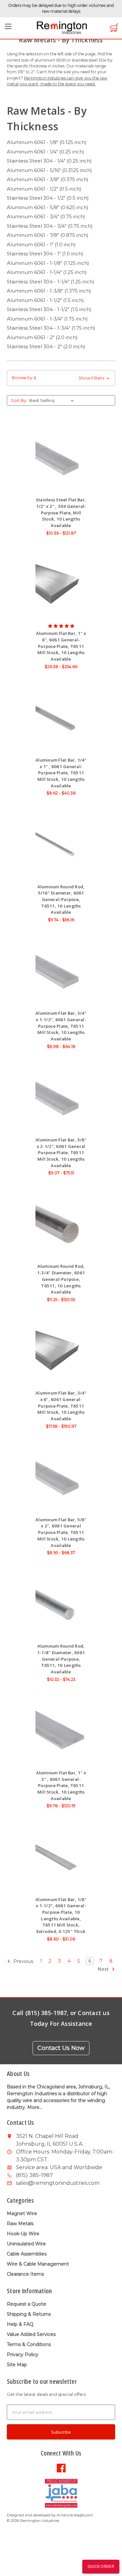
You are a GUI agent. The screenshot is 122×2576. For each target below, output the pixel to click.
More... (35, 2107)
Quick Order (101, 2567)
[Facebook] (61, 2468)
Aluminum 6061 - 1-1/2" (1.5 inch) (45, 300)
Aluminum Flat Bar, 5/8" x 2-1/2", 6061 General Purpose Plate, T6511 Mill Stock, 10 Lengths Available (61, 1153)
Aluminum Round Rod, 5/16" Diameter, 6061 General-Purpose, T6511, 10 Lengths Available (61, 900)
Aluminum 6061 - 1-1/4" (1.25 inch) (47, 272)
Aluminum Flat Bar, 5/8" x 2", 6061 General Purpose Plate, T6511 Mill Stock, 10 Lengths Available (61, 1532)
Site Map (17, 2365)
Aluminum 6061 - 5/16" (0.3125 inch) (49, 170)
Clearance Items (25, 2274)
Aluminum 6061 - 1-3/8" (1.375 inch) (49, 291)
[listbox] (53, 400)
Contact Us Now (61, 2048)
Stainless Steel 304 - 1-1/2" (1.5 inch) (49, 309)
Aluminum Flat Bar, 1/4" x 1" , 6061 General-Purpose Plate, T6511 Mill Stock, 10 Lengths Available (61, 773)
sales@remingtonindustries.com (58, 2183)
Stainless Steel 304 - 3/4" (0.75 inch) (50, 226)
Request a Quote (27, 2304)
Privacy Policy (23, 2354)
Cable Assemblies (27, 2254)
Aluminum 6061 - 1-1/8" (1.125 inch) (48, 263)
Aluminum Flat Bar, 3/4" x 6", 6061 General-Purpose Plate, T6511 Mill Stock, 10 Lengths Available (61, 1406)
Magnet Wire (22, 2213)
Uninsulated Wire (26, 2244)
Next (104, 1969)
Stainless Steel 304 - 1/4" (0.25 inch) (49, 161)
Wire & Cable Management (38, 2264)
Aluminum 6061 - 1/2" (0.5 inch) (44, 189)
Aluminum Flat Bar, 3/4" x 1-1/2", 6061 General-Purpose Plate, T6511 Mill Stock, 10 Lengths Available (61, 1026)
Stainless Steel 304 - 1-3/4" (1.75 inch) (51, 328)
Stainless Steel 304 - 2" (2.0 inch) (46, 346)
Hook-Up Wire (23, 2234)
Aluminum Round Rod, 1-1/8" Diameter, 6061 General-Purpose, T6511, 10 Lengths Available (61, 1659)
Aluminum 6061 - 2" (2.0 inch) (42, 337)
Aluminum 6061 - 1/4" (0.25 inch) (46, 152)
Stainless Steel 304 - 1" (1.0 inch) (45, 254)
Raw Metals (20, 2224)
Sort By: (19, 400)
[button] (61, 378)
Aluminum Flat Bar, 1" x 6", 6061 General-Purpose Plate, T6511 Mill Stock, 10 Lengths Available (61, 646)
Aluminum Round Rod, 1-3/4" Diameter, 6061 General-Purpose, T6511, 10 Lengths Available (61, 1279)
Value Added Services (31, 2334)
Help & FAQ (20, 2324)
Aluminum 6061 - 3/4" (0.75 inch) (46, 216)
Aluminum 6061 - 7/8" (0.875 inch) (48, 235)
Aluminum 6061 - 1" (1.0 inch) (41, 244)
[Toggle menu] (8, 28)
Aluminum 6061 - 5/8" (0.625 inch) (48, 207)
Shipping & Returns (29, 2314)
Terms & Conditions (29, 2344)
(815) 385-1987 (34, 2175)
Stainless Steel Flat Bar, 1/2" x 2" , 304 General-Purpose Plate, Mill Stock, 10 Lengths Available (61, 513)
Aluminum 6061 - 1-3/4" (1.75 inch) (47, 319)
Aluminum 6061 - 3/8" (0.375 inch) (48, 179)
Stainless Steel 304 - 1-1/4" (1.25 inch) (51, 282)
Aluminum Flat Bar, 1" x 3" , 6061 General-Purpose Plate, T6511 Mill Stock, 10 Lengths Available (61, 1786)
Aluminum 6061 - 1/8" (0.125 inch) (47, 142)
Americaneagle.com (75, 2515)
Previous (23, 1961)
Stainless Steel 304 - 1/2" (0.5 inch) (48, 198)
